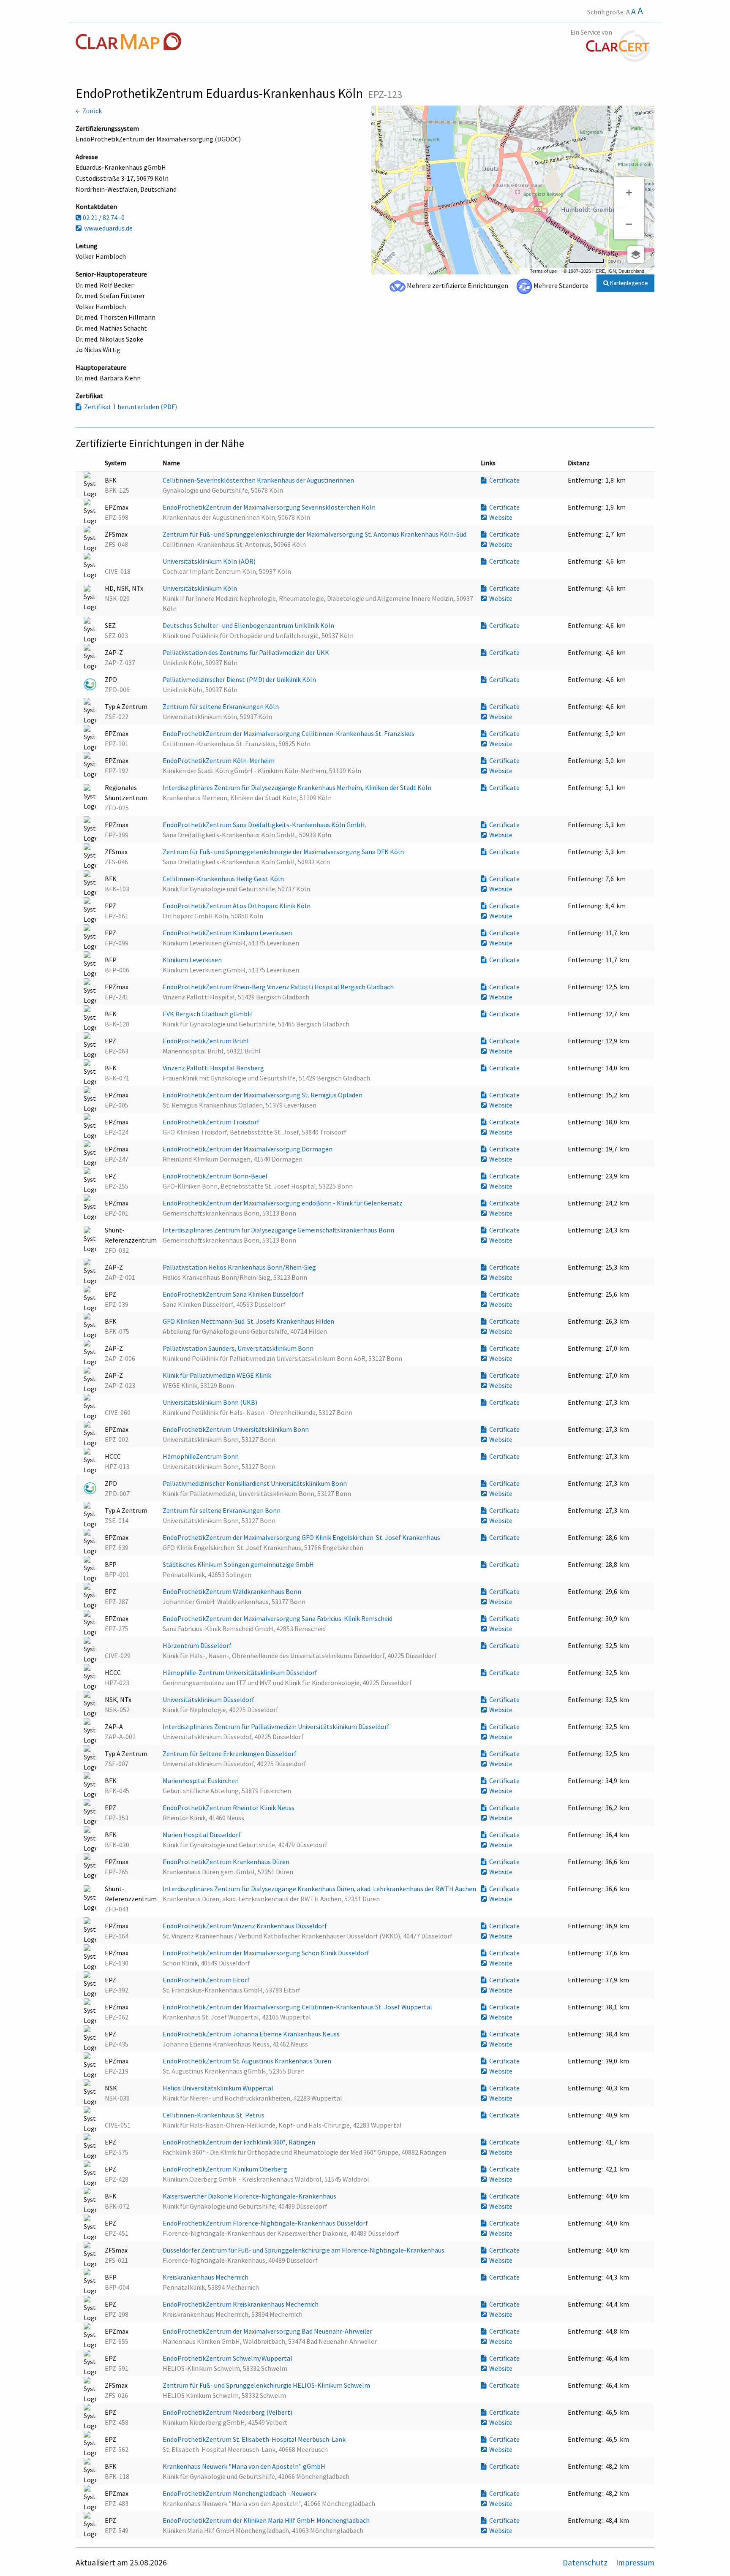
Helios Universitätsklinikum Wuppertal (219, 2088)
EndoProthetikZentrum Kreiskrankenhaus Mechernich (241, 2304)
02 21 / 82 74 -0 (103, 217)
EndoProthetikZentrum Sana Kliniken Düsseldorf (234, 1294)
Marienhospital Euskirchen (201, 1781)
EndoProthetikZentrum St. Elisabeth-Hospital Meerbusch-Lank (255, 2439)
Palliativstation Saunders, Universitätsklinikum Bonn (239, 1348)
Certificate (503, 480)
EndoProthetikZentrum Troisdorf (212, 1122)
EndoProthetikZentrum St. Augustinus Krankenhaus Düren (248, 2061)
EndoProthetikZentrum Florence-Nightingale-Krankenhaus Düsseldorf (266, 2223)
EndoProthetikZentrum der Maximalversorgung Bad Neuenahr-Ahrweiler (268, 2331)
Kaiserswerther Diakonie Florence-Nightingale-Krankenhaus (250, 2196)
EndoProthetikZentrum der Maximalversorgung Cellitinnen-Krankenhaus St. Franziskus (289, 733)
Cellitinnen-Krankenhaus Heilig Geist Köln (224, 879)
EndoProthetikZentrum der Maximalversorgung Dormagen (248, 1149)
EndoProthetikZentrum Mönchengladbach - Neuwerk (240, 2493)
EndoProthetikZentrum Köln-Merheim (219, 760)
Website (500, 517)
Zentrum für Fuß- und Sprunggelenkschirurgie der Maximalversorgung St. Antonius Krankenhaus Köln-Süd (315, 534)
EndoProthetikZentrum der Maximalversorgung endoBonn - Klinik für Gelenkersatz (283, 1203)
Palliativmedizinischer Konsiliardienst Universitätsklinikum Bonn (255, 1483)
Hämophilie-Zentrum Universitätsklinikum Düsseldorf (241, 1672)
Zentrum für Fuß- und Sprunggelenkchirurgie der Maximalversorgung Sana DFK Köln (284, 852)
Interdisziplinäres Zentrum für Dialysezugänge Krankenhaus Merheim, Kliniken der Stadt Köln (298, 787)
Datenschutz (586, 2562)
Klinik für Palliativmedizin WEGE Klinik (218, 1375)
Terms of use (543, 271)
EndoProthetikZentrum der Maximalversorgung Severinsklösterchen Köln (270, 507)
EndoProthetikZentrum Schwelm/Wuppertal (228, 2358)
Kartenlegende (628, 283)
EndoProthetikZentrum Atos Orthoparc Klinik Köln (237, 906)
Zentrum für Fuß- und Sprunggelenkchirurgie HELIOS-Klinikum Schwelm (267, 2385)
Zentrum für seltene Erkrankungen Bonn (222, 1510)
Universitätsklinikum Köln (200, 588)
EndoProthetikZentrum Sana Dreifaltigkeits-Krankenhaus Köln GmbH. (265, 825)
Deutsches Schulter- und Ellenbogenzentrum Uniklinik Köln (249, 625)
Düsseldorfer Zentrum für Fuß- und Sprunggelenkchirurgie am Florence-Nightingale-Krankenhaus (304, 2250)
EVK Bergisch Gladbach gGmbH (208, 1014)
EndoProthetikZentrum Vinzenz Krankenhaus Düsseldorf (245, 1926)
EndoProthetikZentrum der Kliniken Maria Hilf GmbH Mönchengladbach (267, 2520)
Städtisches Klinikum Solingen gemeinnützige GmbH (239, 1564)
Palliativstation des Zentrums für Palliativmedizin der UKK (247, 652)
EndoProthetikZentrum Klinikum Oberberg (226, 2169)
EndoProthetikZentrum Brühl (206, 1041)
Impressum (635, 2562)
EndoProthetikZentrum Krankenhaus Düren (227, 1862)
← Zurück (89, 111)
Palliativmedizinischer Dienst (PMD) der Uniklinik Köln (240, 679)
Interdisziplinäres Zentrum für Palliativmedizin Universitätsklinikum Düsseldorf (277, 1726)
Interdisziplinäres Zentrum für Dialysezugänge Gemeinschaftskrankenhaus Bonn (279, 1230)
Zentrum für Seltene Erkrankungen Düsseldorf (230, 1754)
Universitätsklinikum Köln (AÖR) (210, 561)
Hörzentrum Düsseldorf (198, 1645)
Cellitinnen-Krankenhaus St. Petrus (214, 2115)
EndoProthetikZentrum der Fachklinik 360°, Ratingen (240, 2142)
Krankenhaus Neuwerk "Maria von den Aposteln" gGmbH (245, 2466)
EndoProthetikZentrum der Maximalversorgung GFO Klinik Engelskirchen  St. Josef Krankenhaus (302, 1537)
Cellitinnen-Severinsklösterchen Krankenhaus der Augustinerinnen (259, 480)
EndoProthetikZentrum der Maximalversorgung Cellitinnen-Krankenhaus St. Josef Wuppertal (298, 2007)
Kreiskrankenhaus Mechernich (206, 2277)
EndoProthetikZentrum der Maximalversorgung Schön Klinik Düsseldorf (267, 1953)
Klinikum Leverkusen (193, 960)
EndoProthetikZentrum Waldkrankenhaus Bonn (233, 1591)
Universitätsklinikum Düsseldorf (209, 1699)
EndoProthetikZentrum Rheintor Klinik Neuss (229, 1808)
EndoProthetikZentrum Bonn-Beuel (216, 1176)
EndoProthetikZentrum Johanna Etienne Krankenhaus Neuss (252, 2034)
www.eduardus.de (107, 228)
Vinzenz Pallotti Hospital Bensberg (214, 1068)
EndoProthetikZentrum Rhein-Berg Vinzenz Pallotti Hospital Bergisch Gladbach (279, 987)
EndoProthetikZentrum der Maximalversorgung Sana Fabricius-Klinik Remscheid (278, 1618)
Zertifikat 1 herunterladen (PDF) (129, 407)
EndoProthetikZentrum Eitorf (207, 1980)
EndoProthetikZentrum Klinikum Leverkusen (228, 933)
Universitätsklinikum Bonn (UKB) (211, 1402)
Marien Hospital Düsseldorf (202, 1835)
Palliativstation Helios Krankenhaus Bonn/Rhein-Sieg (240, 1267)
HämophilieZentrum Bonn (201, 1456)
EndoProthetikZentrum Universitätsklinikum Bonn (236, 1429)
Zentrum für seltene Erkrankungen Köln (221, 706)
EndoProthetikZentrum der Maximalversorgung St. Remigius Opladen (263, 1095)
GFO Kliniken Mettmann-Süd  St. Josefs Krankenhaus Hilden (249, 1321)
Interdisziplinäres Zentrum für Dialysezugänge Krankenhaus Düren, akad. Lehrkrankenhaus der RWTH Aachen (320, 1889)
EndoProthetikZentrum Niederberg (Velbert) (228, 2412)
